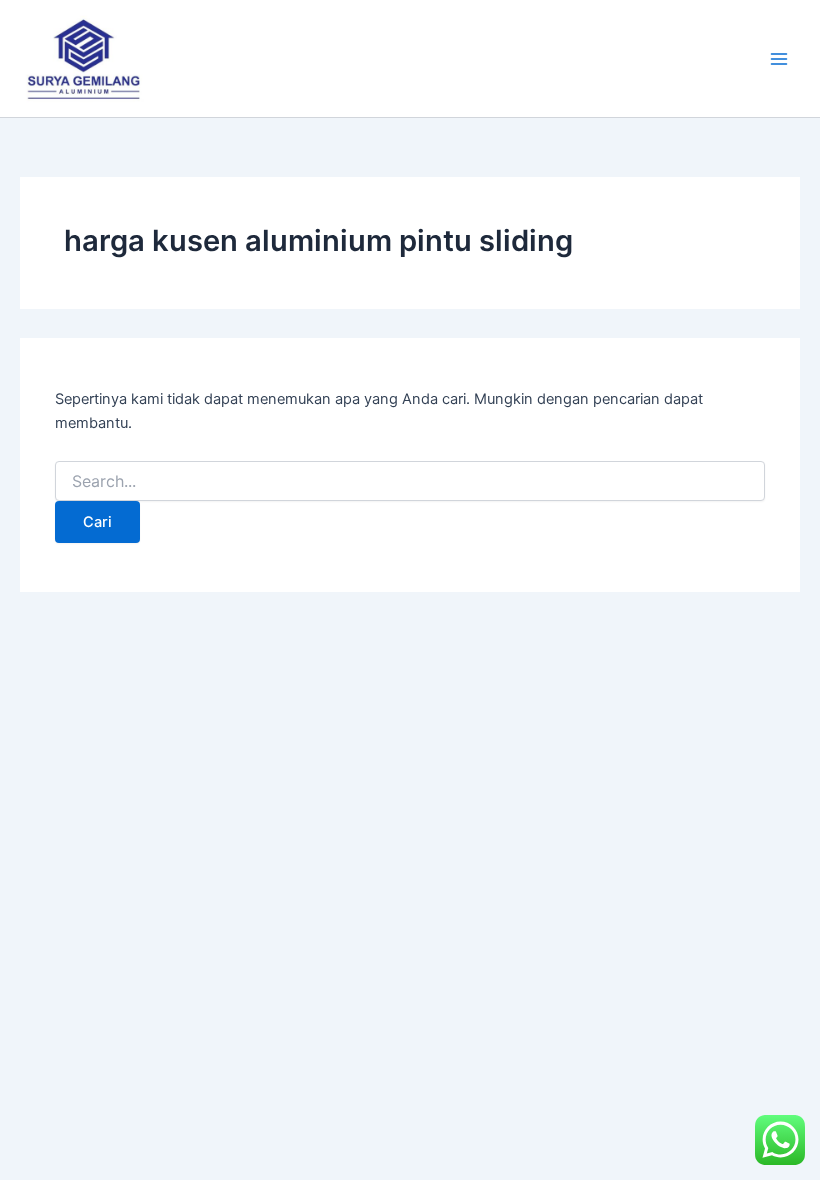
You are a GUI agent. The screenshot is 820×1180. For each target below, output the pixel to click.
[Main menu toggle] (779, 59)
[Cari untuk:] (410, 481)
